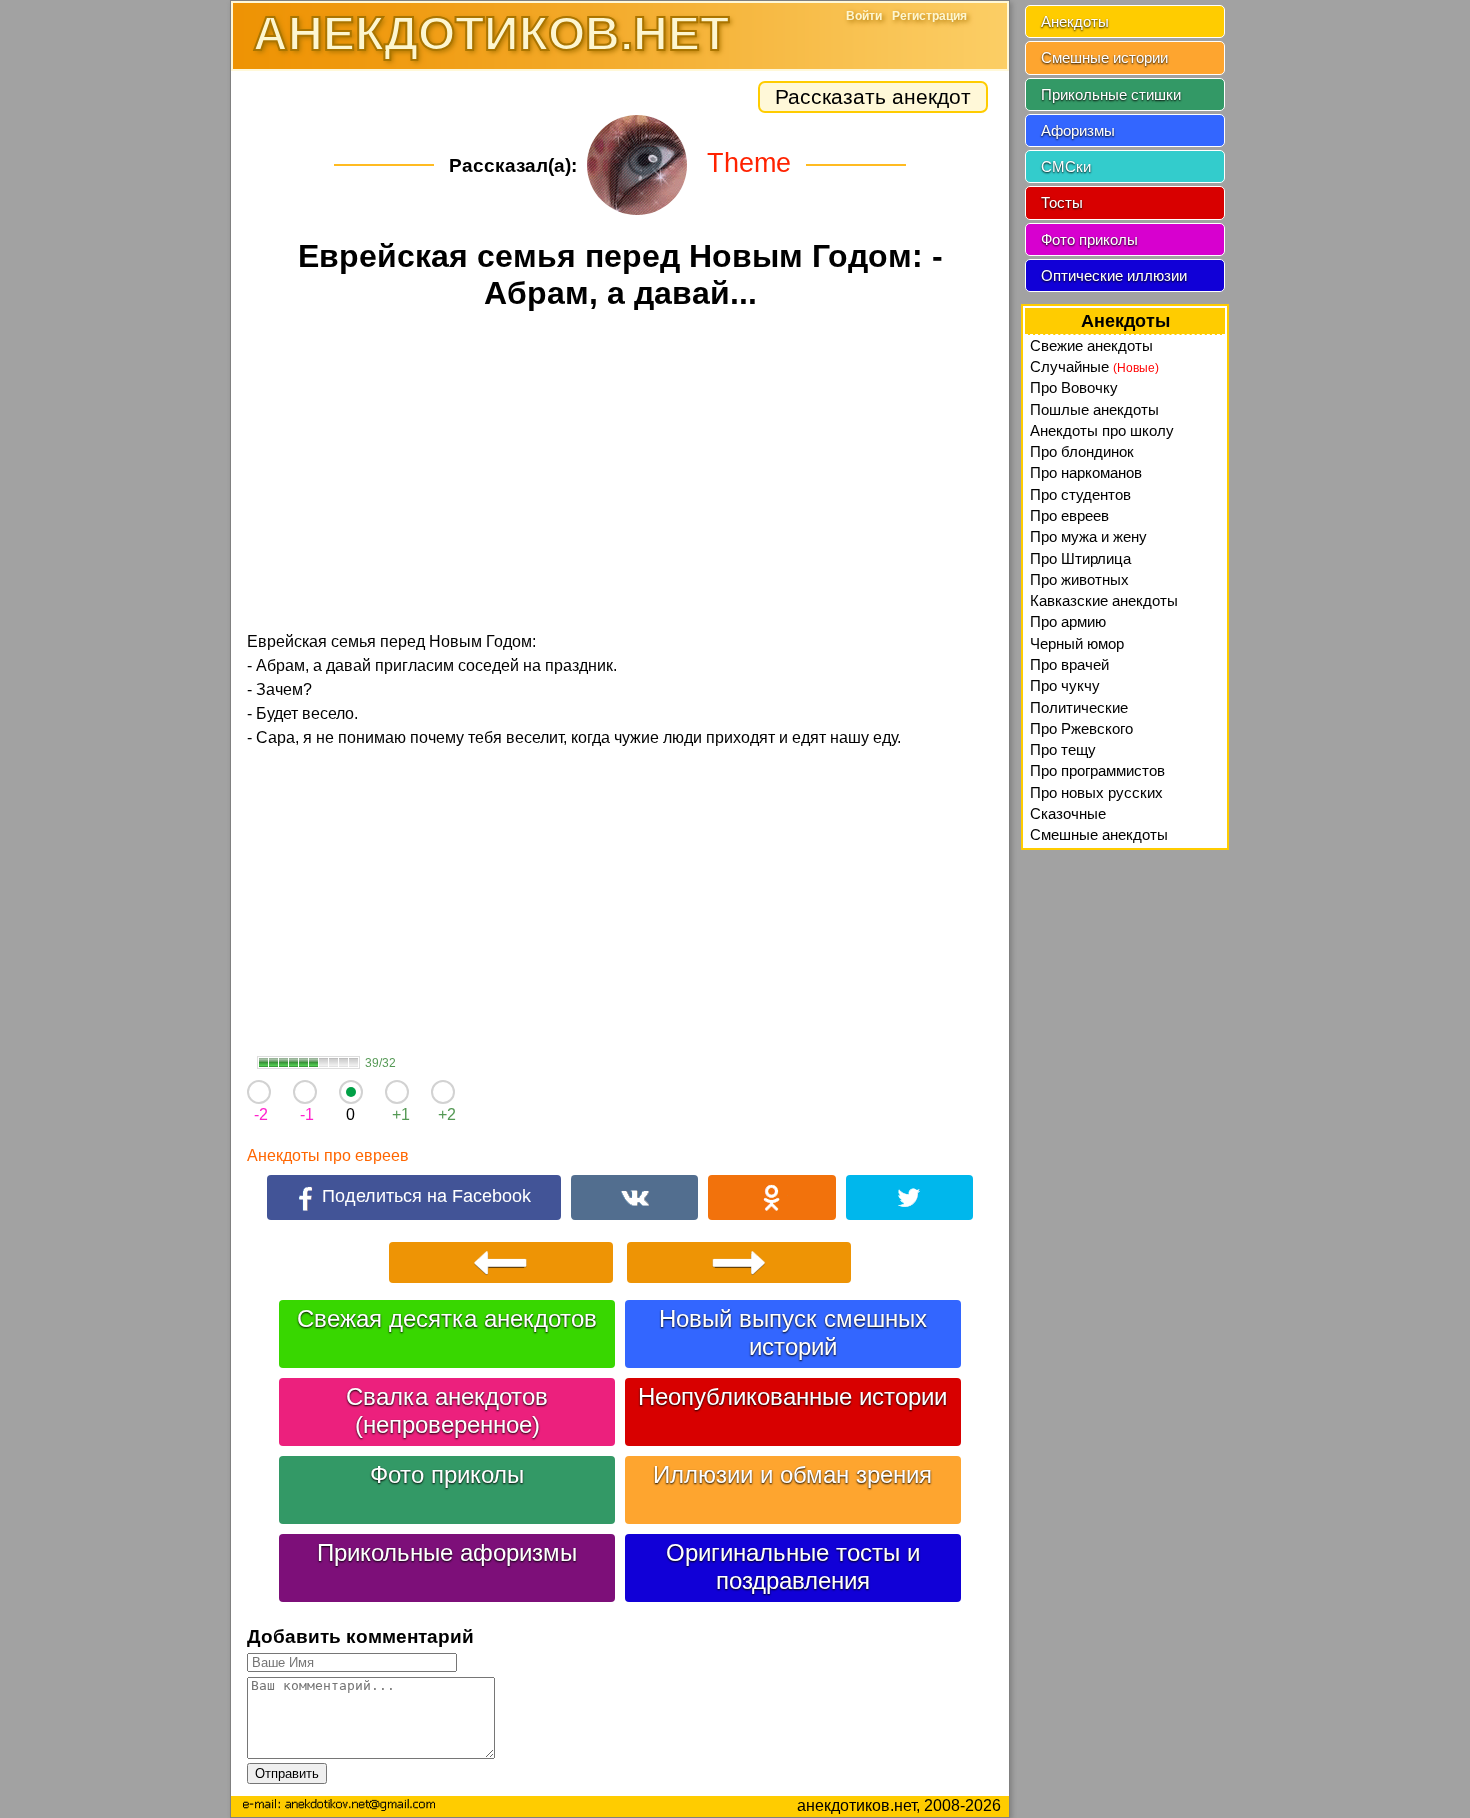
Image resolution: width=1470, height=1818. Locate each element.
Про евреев (1069, 515)
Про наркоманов (1086, 472)
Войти (864, 16)
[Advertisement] (620, 474)
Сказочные (1068, 813)
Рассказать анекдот (873, 96)
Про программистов (1097, 770)
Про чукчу (1065, 685)
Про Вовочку (1074, 387)
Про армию (1068, 621)
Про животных (1079, 579)
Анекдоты (1075, 21)
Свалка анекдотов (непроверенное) (447, 1410)
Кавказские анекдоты (1104, 600)
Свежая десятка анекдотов (447, 1318)
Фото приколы (447, 1474)
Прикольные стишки (1111, 94)
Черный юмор (1077, 643)
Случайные (1094, 366)
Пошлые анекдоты (1094, 409)
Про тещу (1063, 749)
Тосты (1062, 202)
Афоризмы (1078, 130)
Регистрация (929, 16)
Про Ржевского (1081, 728)
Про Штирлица (1080, 558)
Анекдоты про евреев (328, 1155)
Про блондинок (1082, 451)
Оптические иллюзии (1114, 275)
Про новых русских (1096, 792)
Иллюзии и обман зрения (792, 1474)
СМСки (1066, 166)
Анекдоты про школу (1102, 430)
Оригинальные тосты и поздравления (793, 1566)
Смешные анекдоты (1099, 834)
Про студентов (1080, 494)
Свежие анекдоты (1091, 345)
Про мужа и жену (1088, 536)
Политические (1079, 707)
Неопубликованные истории (792, 1396)
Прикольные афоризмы (447, 1552)
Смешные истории (1104, 57)
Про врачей (1069, 664)
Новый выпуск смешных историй (793, 1332)
